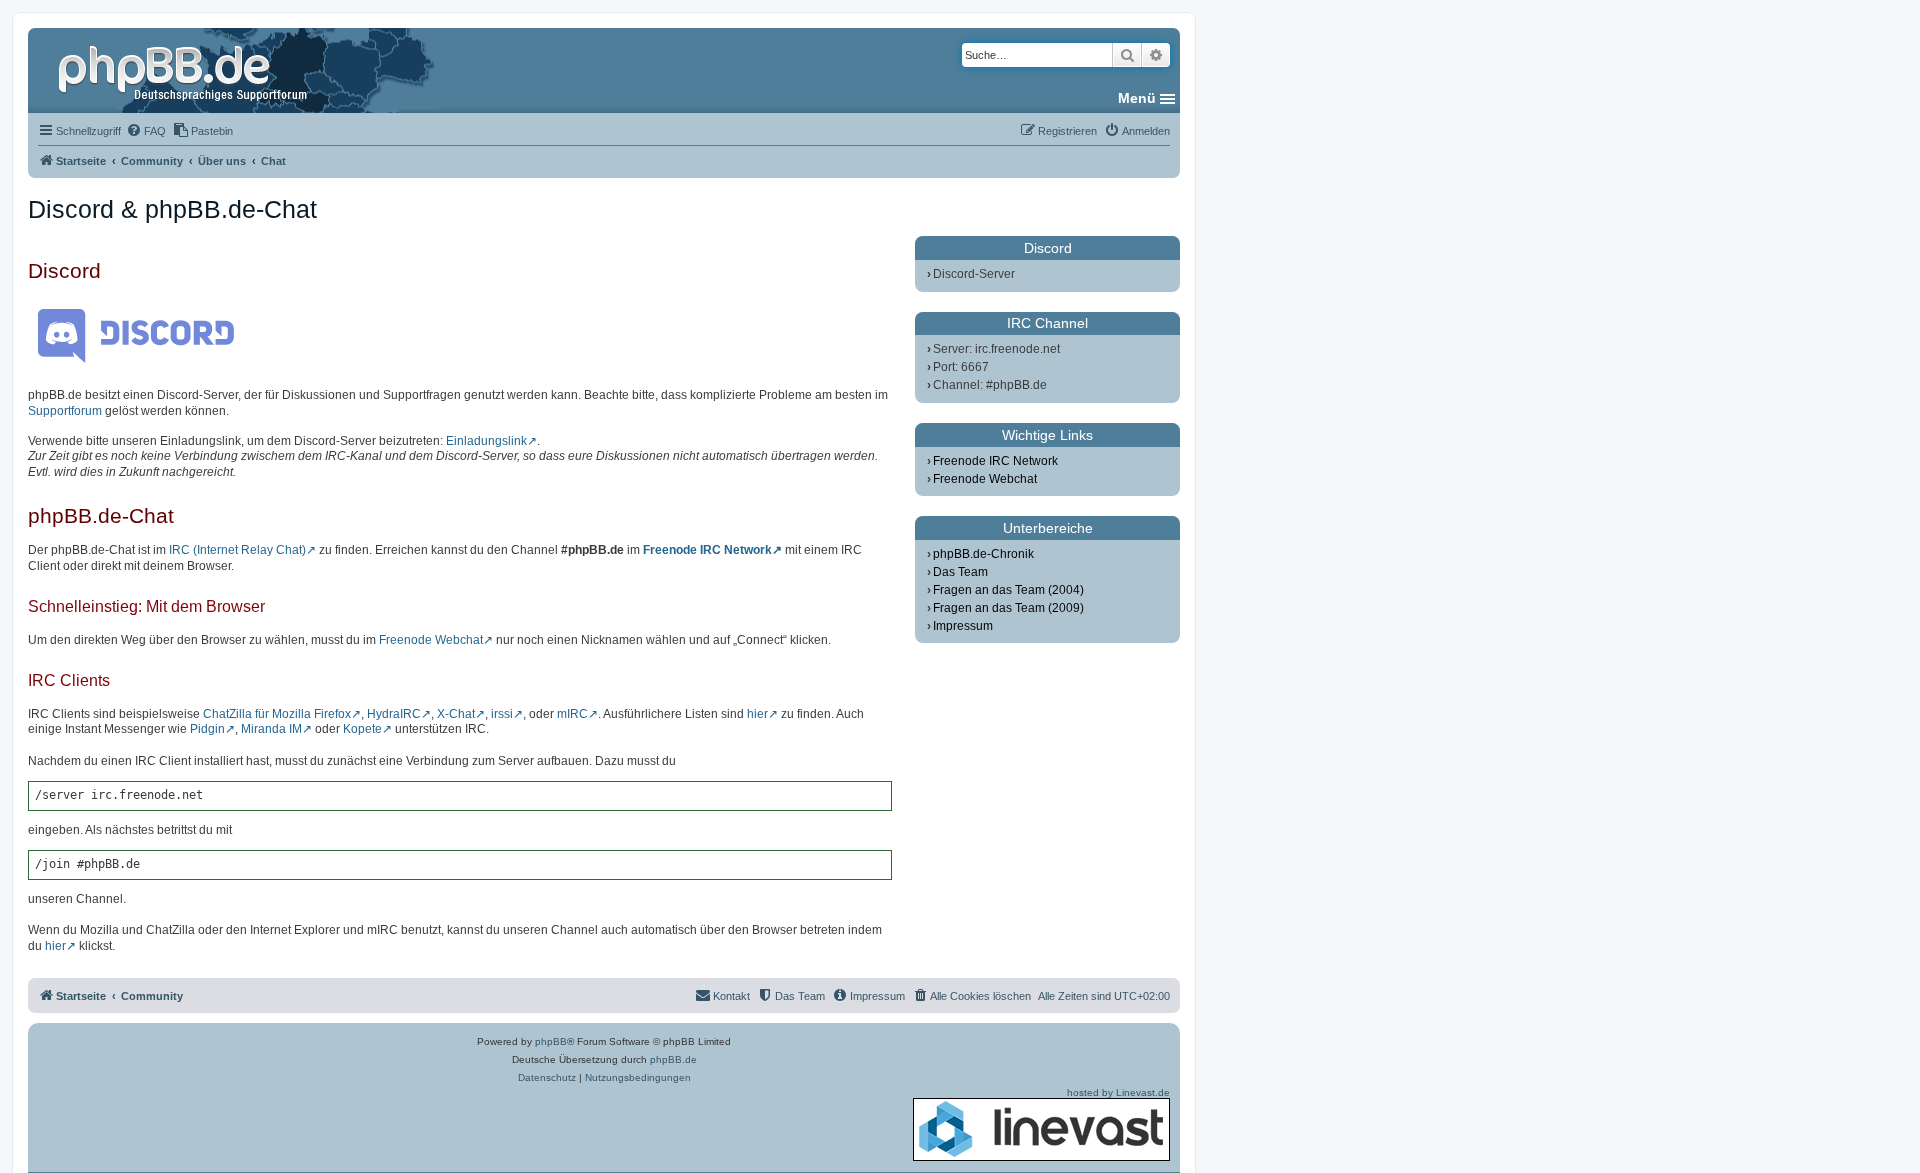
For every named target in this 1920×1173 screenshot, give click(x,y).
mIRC (572, 714)
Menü (1137, 98)
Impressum (963, 626)
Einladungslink (486, 441)
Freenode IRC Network (707, 550)
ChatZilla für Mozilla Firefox (277, 714)
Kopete (362, 729)
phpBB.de (673, 1059)
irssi (502, 714)
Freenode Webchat (431, 640)
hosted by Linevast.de (1118, 1092)
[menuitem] (146, 131)
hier (757, 714)
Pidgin (207, 729)
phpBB (551, 1041)
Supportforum (65, 411)
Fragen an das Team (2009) (1008, 608)
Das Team (960, 572)
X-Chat (456, 714)
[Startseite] (185, 70)
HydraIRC (394, 714)
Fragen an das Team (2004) (1008, 590)
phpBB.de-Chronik (983, 554)
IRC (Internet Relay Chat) (237, 550)
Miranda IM (271, 729)
